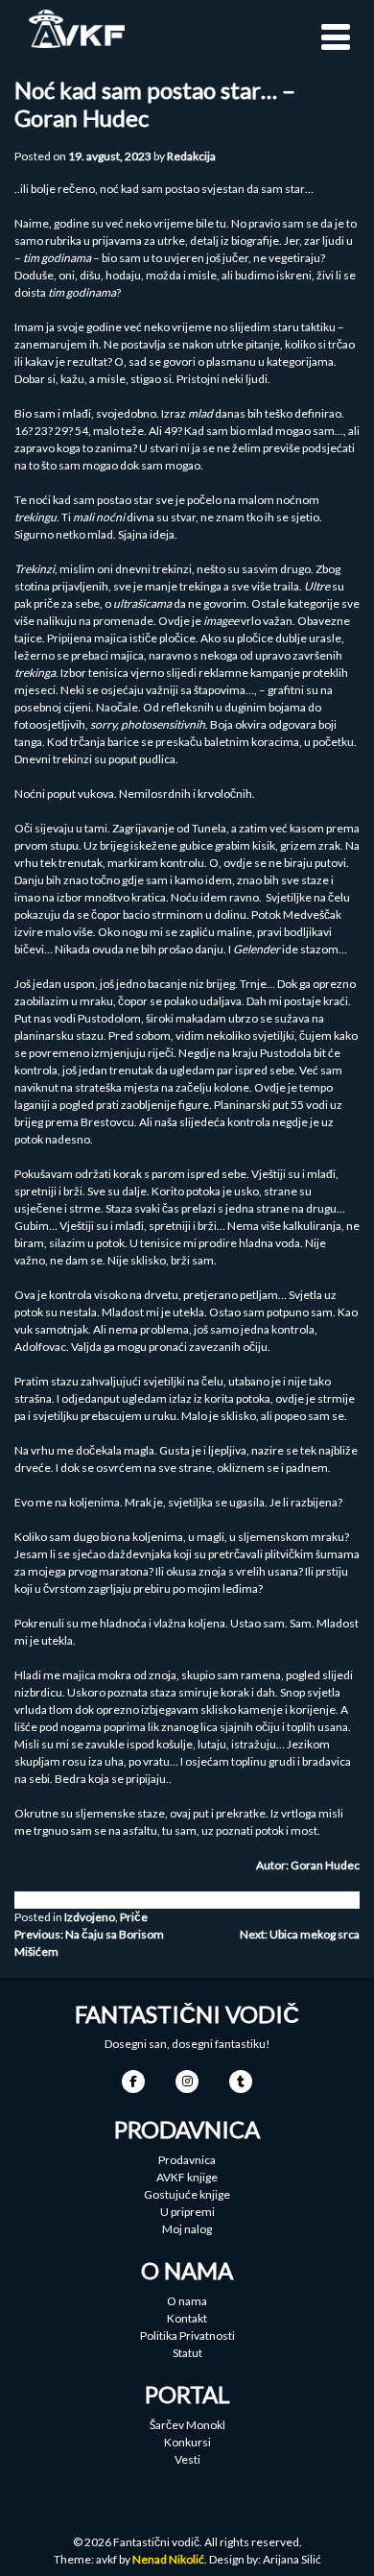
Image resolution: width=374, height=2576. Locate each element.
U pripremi (187, 2212)
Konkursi (187, 2442)
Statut (187, 2353)
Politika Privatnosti (187, 2335)
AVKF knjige (187, 2177)
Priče (134, 1917)
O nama (187, 2301)
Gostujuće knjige (187, 2194)
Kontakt (187, 2318)
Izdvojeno (90, 1917)
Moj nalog (187, 2229)
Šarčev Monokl (187, 2425)
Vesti (187, 2459)
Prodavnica (187, 2160)
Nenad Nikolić (168, 2559)
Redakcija (191, 156)
